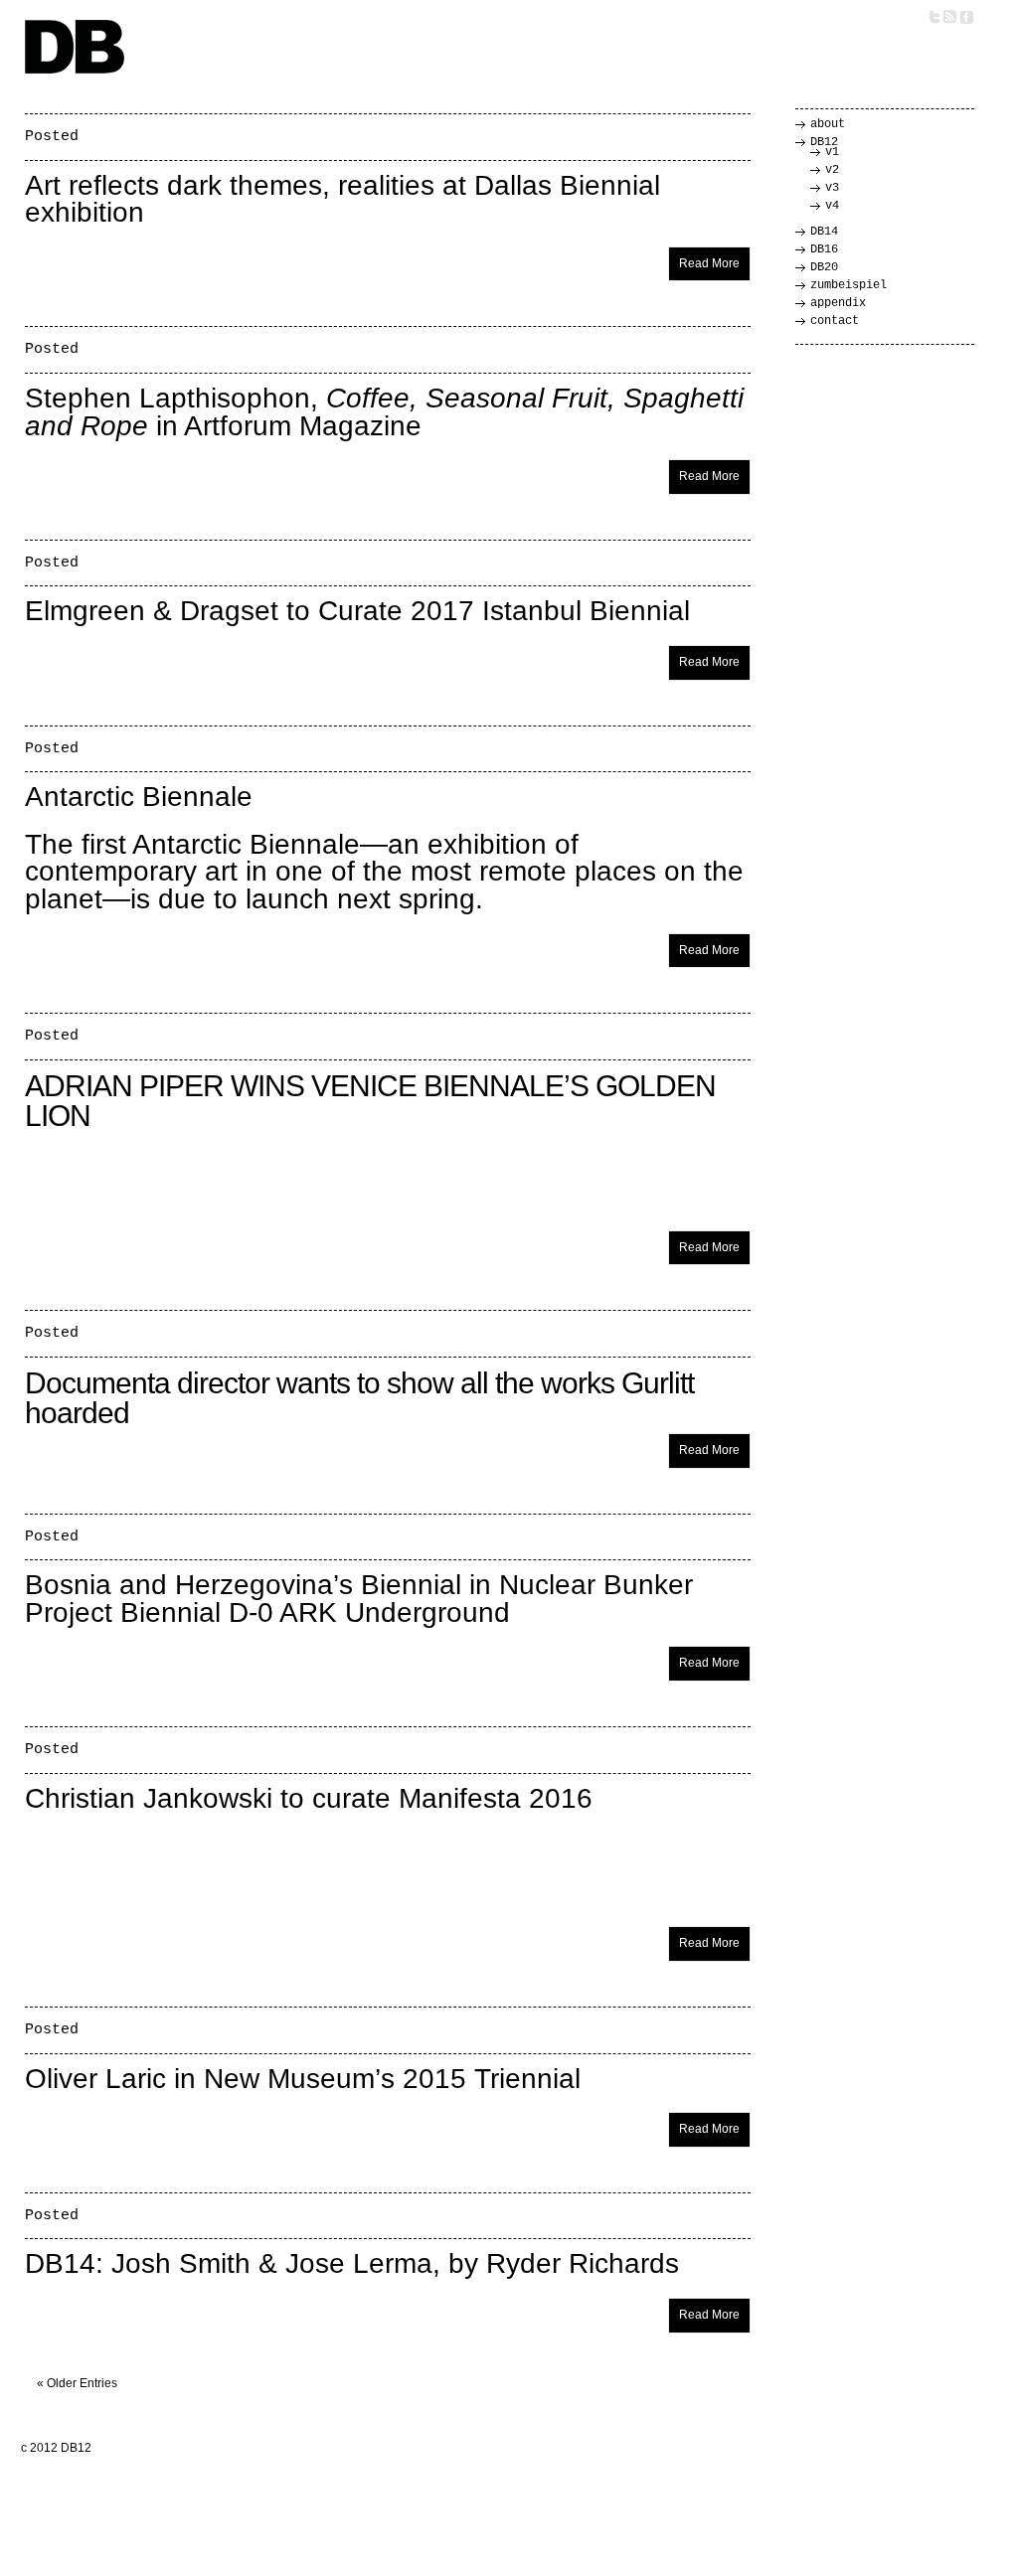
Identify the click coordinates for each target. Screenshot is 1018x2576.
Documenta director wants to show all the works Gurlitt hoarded (359, 1398)
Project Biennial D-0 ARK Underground (267, 1612)
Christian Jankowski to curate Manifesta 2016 (309, 1798)
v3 (832, 188)
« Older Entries (77, 2383)
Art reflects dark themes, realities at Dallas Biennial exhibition (342, 199)
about (828, 124)
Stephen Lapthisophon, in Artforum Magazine (384, 412)
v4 (832, 206)
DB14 (824, 232)
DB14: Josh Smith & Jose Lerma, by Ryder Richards (352, 2263)
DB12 (824, 142)
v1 (832, 152)
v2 (832, 170)
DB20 (824, 267)
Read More (709, 263)
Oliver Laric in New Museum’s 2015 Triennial (303, 2079)
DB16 (824, 249)
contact (835, 321)
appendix (838, 303)
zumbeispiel (848, 285)
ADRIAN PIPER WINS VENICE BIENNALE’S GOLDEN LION (370, 1101)
